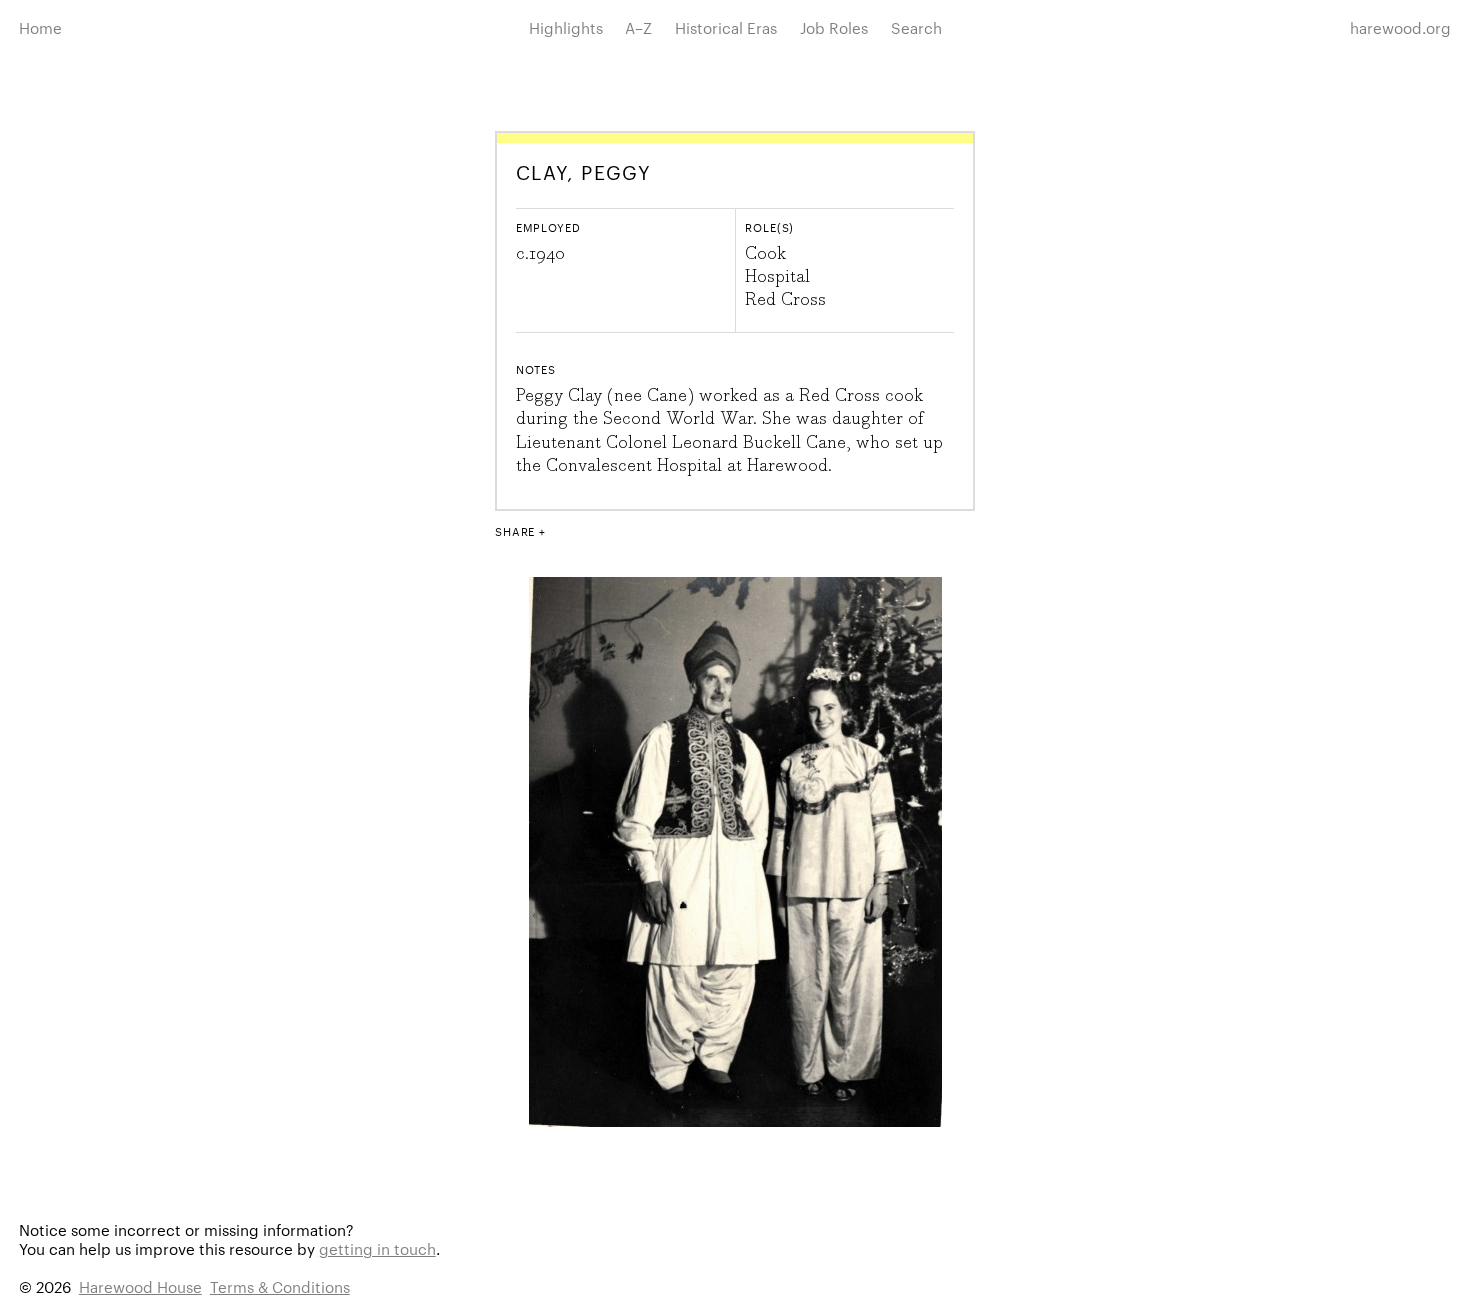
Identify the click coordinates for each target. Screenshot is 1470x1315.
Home (40, 27)
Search (916, 27)
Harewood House (140, 1286)
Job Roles (834, 27)
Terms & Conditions (280, 1286)
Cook (765, 254)
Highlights (566, 27)
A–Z (638, 27)
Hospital (777, 277)
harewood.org (1400, 27)
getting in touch (377, 1248)
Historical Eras (726, 27)
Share (515, 531)
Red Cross (785, 300)
